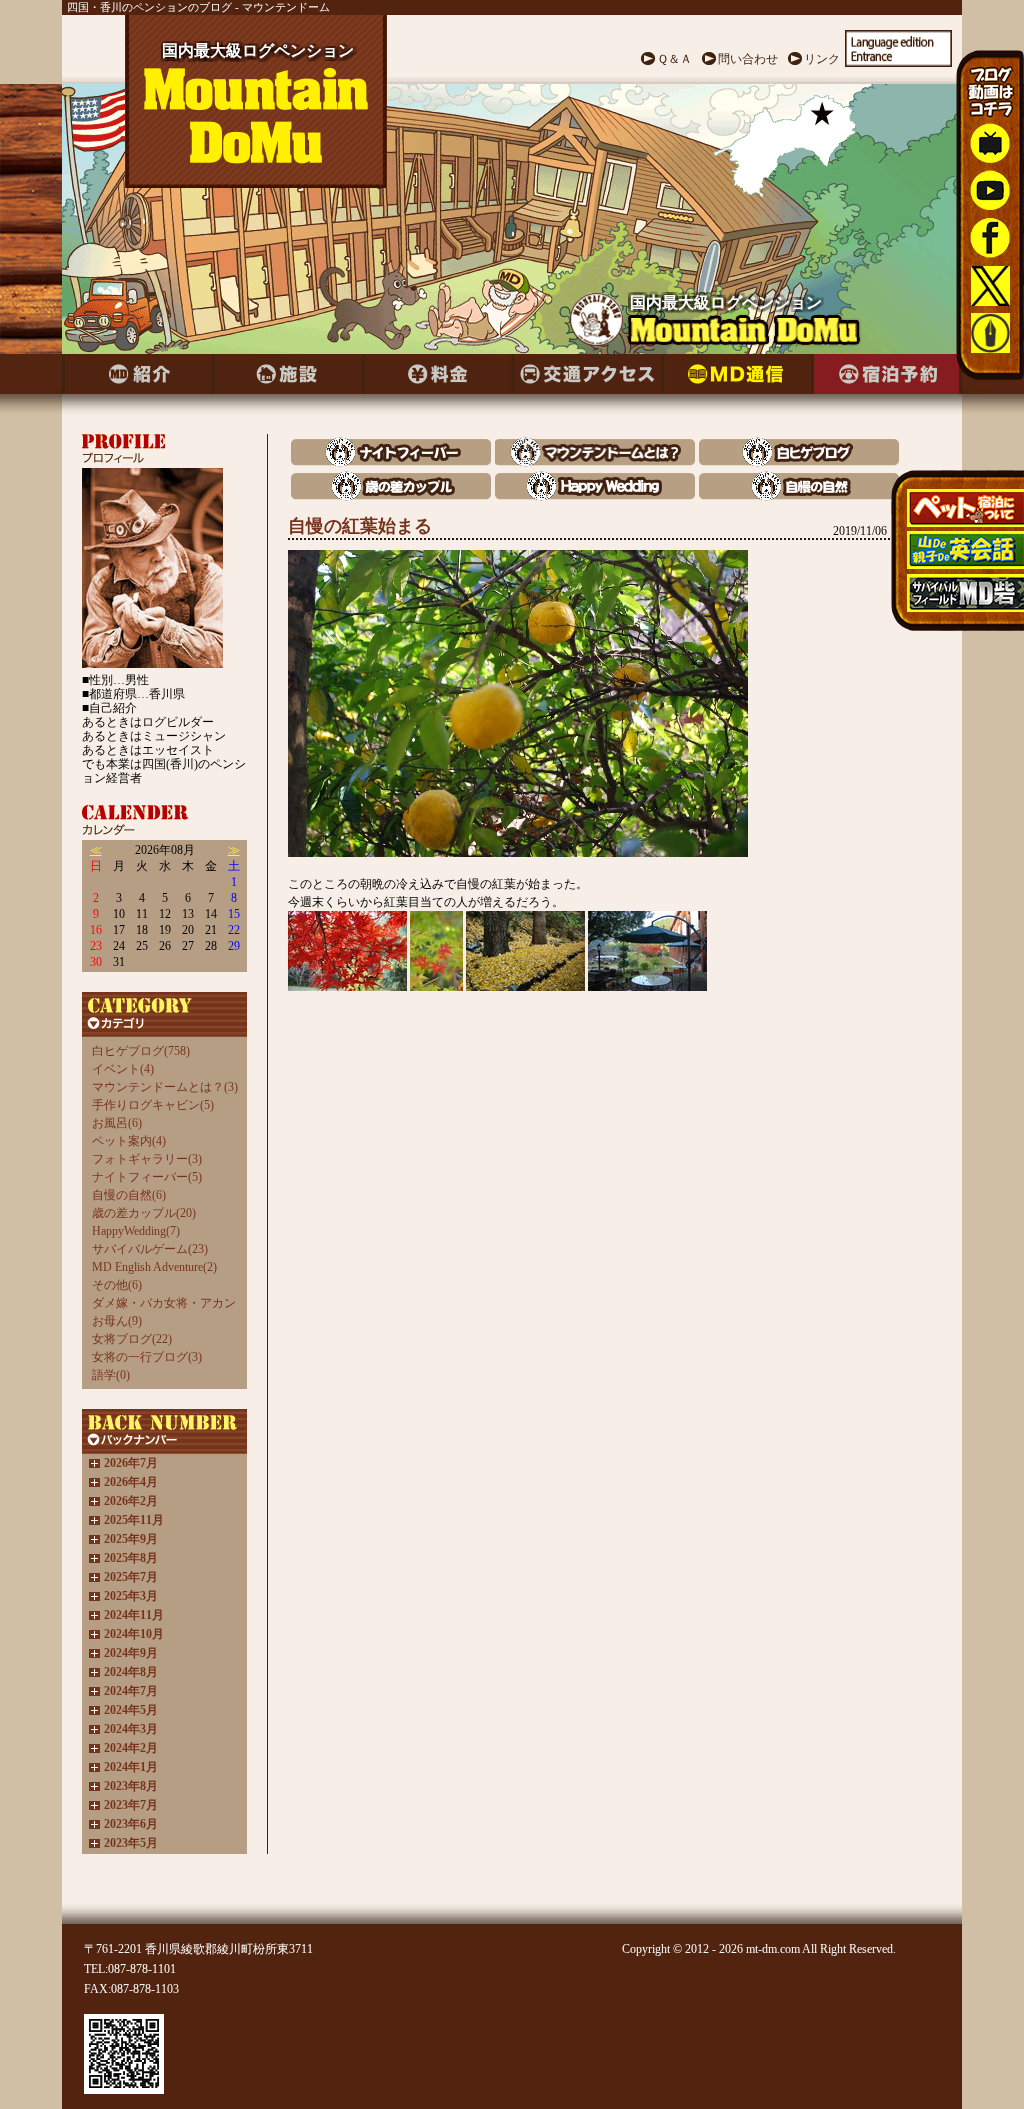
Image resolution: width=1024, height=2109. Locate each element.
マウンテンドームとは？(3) (165, 1087)
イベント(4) (123, 1069)
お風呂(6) (117, 1123)
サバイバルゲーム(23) (150, 1249)
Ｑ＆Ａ (674, 59)
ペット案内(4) (129, 1141)
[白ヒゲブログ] (799, 461)
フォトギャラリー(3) (147, 1159)
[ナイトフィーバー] (391, 461)
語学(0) (111, 1375)
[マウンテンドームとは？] (595, 461)
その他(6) (117, 1285)
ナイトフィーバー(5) (147, 1177)
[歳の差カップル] (391, 495)
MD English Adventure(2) (154, 1267)
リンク (822, 59)
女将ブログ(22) (132, 1339)
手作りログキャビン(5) (153, 1105)
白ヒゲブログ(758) (141, 1051)
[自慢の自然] (799, 495)
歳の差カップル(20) (144, 1213)
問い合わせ (748, 59)
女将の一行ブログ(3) (147, 1357)
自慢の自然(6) (129, 1195)
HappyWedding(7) (136, 1231)
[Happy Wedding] (595, 495)
